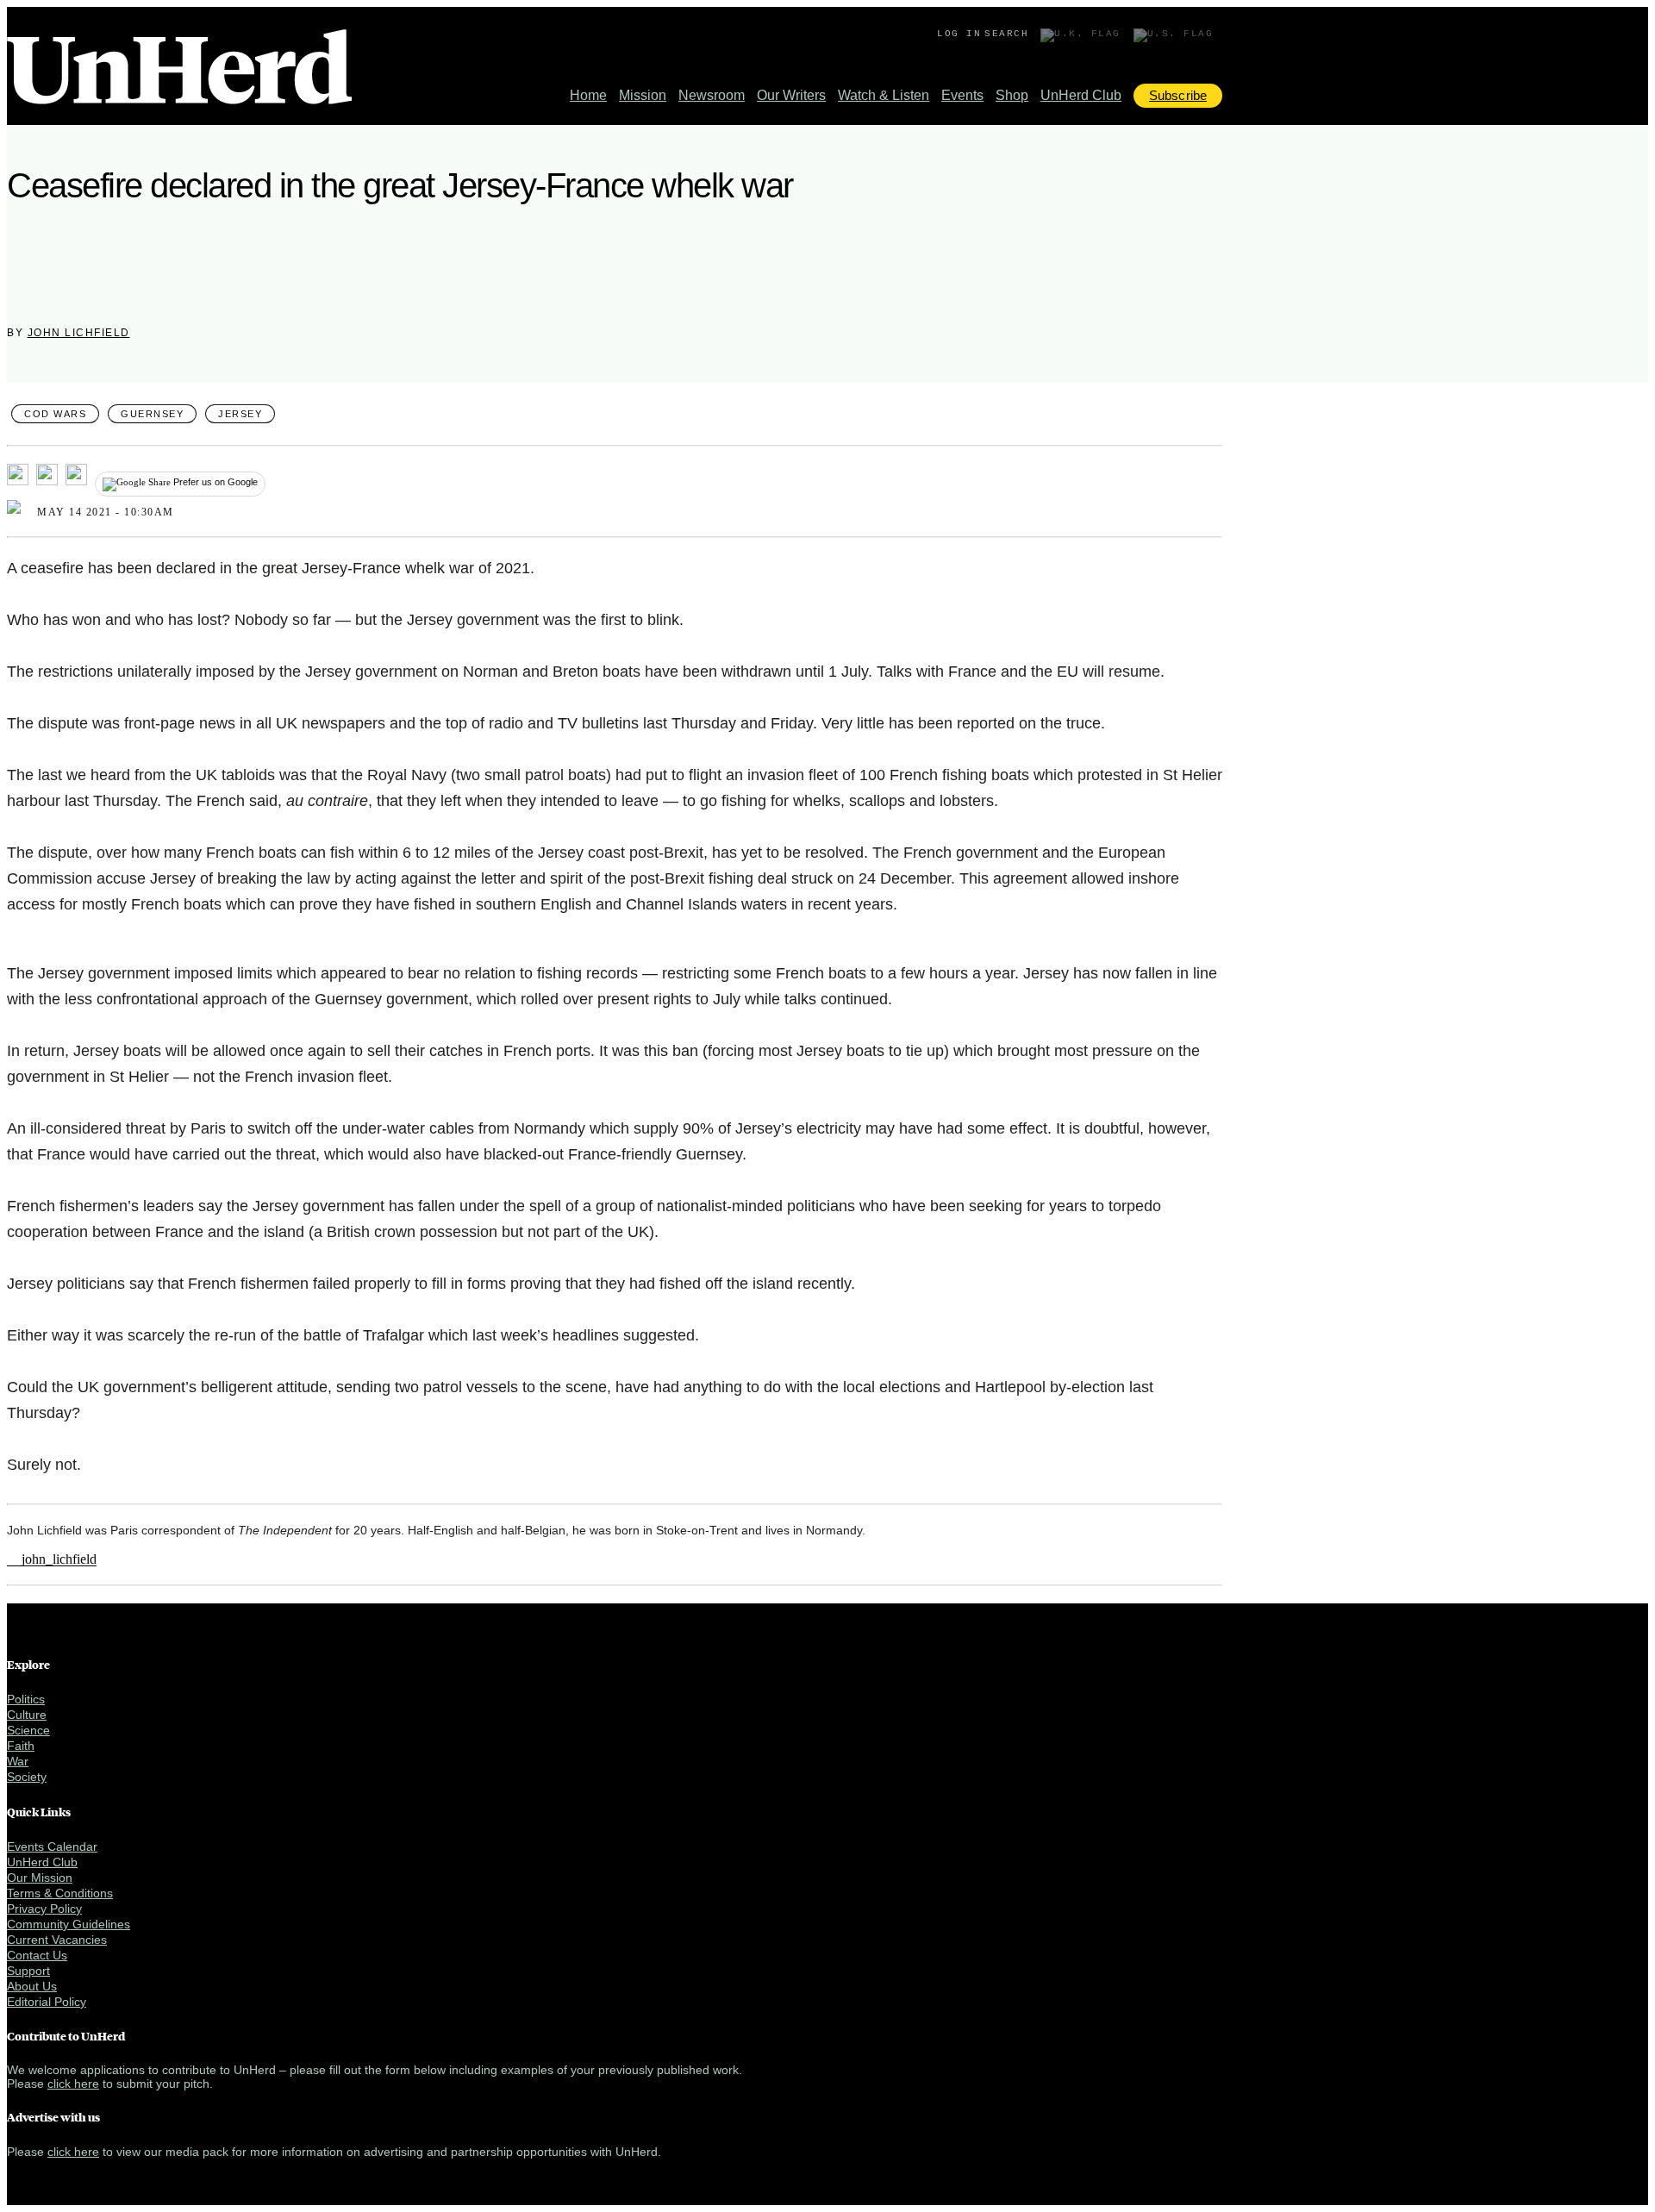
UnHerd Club (1081, 95)
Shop (1012, 95)
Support (28, 1971)
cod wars (55, 414)
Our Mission (40, 1878)
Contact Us (37, 1955)
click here (73, 2084)
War (18, 1761)
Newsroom (712, 95)
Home (588, 95)
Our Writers (791, 95)
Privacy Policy (44, 1909)
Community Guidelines (69, 1924)
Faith (21, 1746)
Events (962, 95)
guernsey (152, 414)
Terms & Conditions (60, 1893)
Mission (643, 95)
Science (28, 1730)
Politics (26, 1699)
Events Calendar (52, 1846)
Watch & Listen (884, 95)
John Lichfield (79, 333)
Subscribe (1178, 95)
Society (27, 1777)
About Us (32, 1986)
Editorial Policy (47, 2002)
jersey (240, 414)
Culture (27, 1715)
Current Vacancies (57, 1940)
